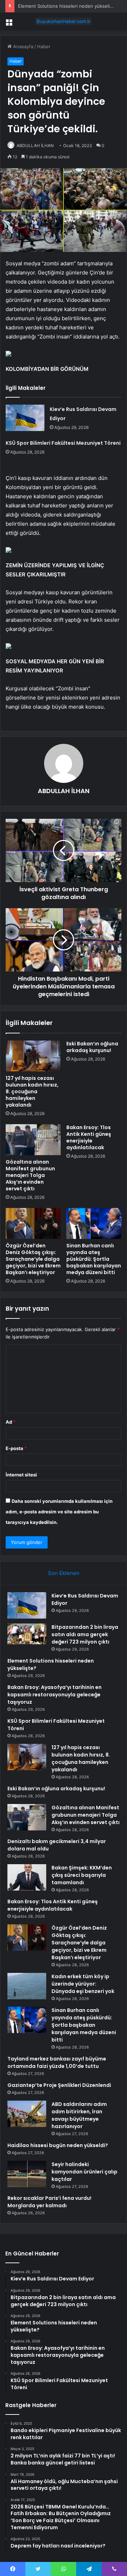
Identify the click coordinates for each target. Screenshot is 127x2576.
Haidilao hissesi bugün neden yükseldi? (58, 2145)
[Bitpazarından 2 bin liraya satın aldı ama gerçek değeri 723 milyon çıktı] (27, 1634)
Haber (44, 46)
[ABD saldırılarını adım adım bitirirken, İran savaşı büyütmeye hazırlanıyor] (27, 2114)
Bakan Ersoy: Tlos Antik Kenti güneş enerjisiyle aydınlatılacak (89, 1137)
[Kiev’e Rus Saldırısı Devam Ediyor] (25, 418)
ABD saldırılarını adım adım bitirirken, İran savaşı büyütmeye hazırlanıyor (79, 2115)
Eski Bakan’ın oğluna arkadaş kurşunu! (92, 1047)
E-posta (16, 1448)
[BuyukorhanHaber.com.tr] (64, 21)
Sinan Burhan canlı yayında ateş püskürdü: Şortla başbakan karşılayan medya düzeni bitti (94, 1259)
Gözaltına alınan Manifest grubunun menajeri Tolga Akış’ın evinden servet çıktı (30, 1175)
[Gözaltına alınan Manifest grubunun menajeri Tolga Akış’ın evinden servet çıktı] (33, 1140)
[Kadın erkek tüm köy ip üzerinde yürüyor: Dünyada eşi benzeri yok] (27, 1986)
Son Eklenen (64, 1573)
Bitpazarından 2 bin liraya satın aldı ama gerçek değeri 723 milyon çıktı (85, 1634)
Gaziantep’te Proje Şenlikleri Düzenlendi (59, 2085)
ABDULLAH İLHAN (35, 145)
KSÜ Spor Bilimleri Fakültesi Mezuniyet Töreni (63, 443)
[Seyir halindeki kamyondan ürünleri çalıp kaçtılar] (27, 2174)
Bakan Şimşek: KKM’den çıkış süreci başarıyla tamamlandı (82, 1875)
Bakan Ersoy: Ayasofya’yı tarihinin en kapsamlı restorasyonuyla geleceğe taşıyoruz (55, 1695)
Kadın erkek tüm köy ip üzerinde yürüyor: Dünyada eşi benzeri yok (83, 1984)
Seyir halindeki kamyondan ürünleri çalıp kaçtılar (84, 2172)
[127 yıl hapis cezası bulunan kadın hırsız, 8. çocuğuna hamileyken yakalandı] (33, 1056)
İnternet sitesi (21, 1475)
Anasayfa (22, 46)
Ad (11, 1422)
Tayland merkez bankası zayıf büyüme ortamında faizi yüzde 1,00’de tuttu (57, 2062)
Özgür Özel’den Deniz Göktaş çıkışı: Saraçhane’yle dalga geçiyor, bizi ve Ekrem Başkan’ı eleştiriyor (33, 1259)
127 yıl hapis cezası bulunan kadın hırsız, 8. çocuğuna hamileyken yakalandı (32, 1091)
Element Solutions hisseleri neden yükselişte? (69, 6)
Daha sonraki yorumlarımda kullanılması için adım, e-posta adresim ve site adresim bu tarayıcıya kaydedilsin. (59, 1512)
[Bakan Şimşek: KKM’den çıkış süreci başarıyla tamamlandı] (27, 1877)
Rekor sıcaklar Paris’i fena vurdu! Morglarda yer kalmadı (49, 2202)
